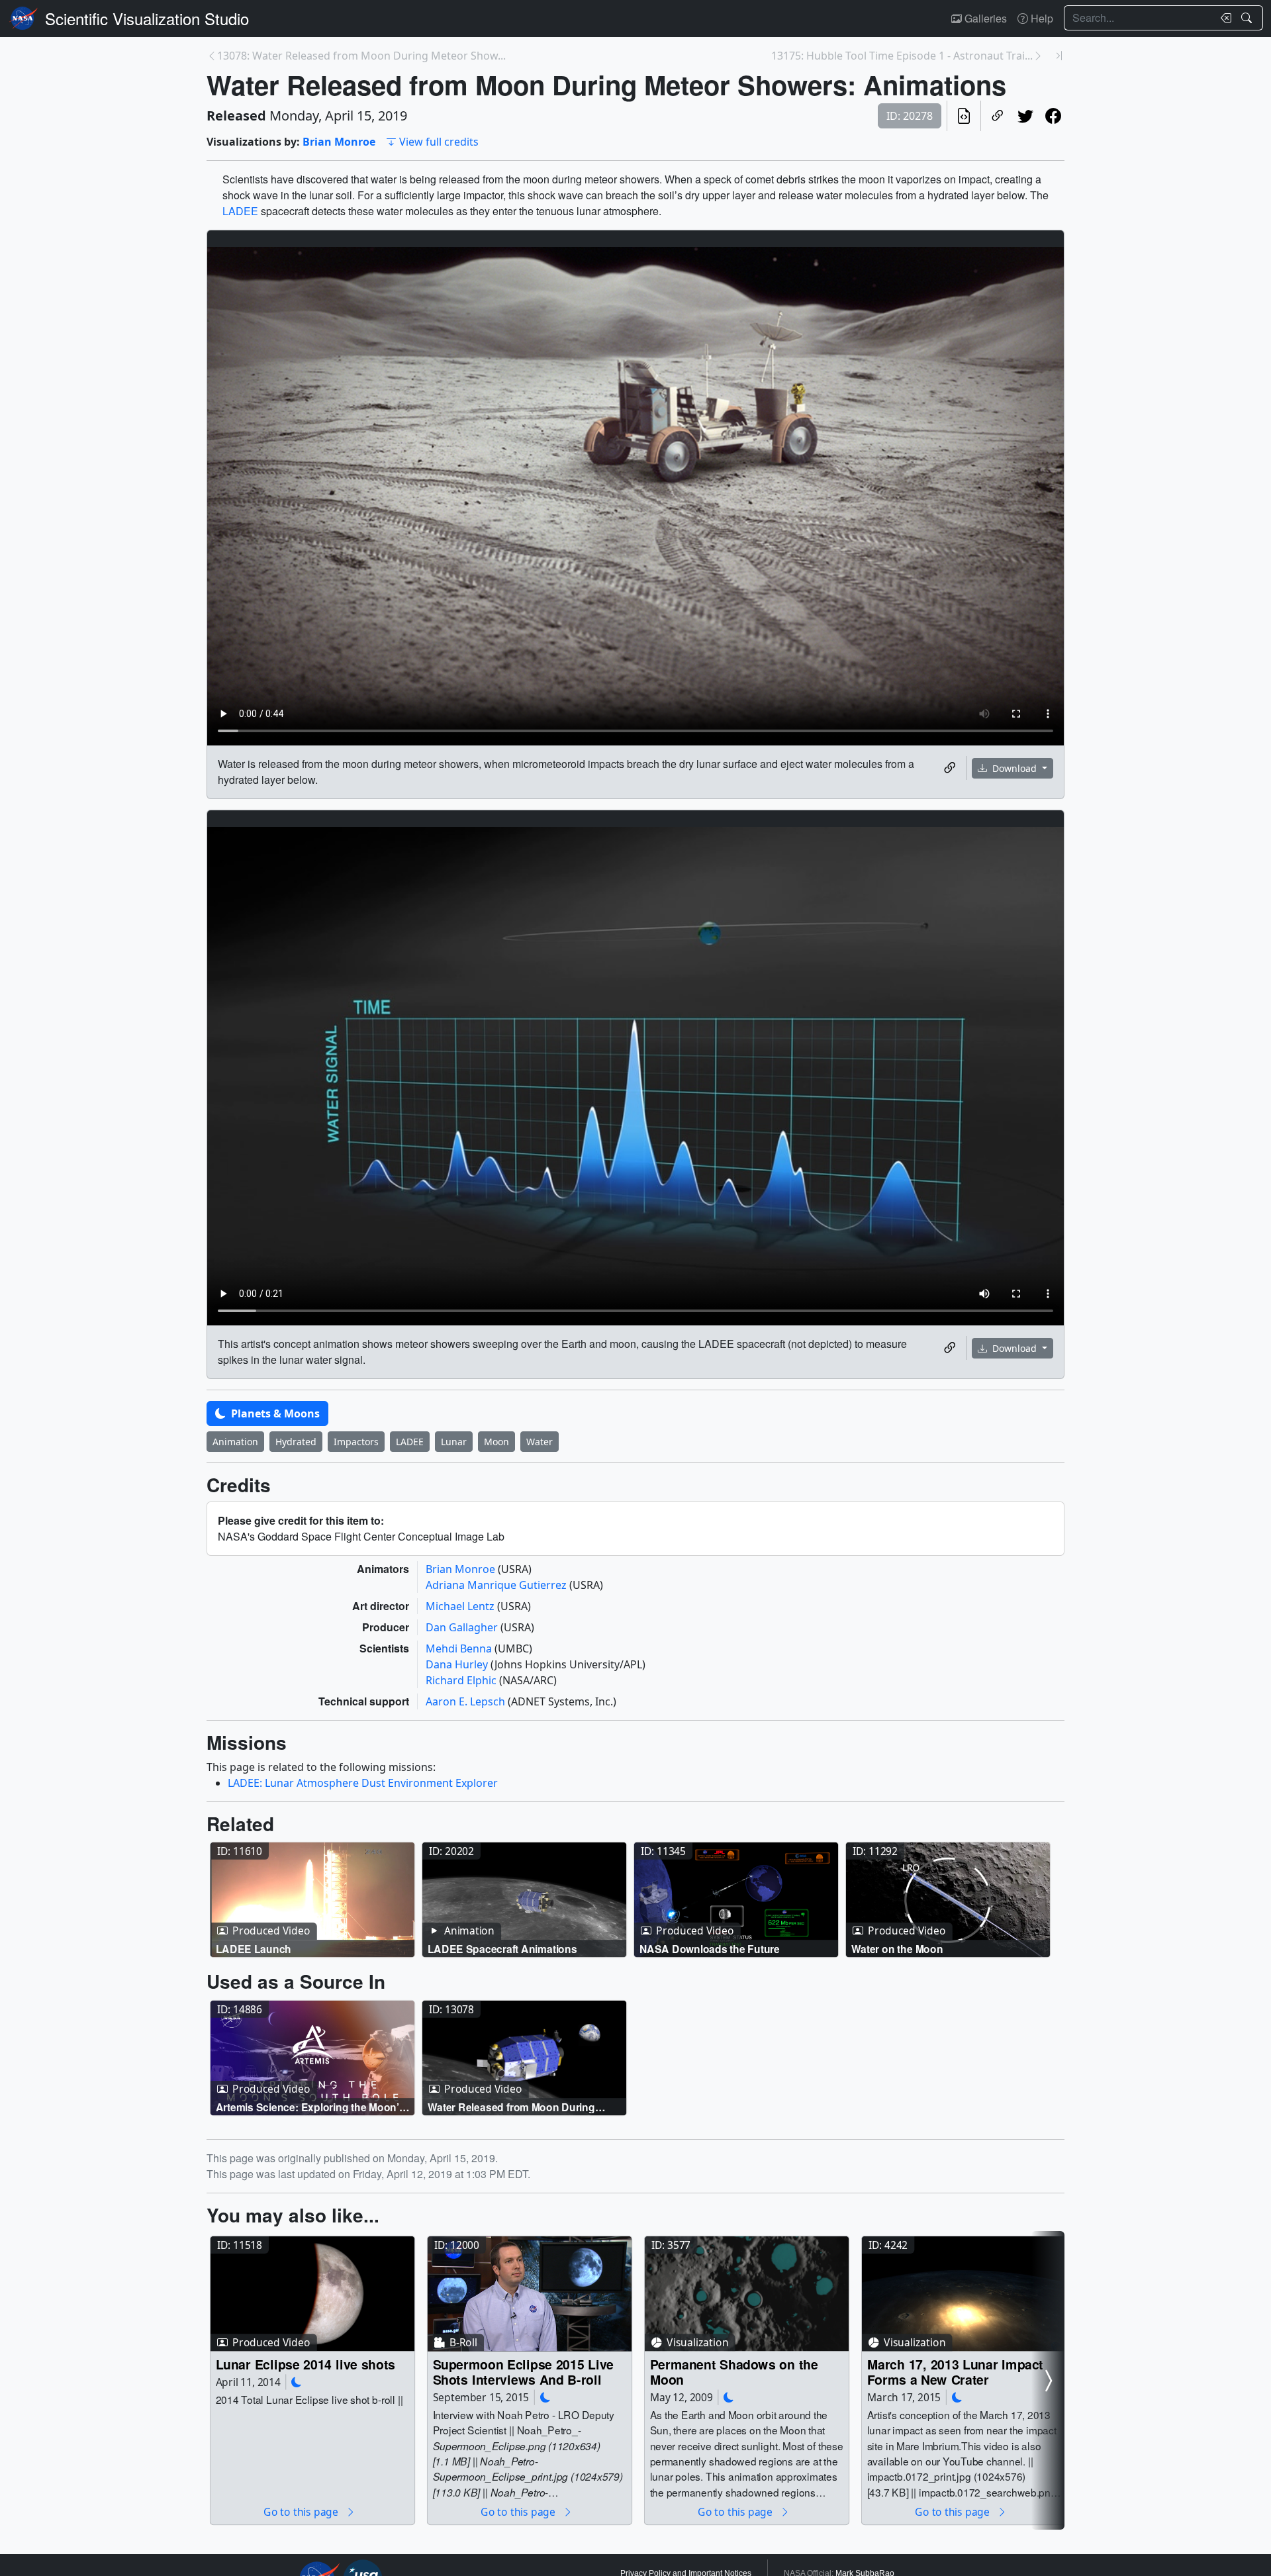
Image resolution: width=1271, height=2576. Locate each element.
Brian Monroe (339, 142)
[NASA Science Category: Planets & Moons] (297, 2382)
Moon (496, 1442)
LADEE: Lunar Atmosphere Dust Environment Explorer (363, 1783)
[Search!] (1248, 18)
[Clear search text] (1223, 18)
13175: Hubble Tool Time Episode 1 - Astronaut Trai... (902, 56)
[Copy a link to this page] (998, 116)
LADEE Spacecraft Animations (502, 1949)
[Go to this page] (312, 1900)
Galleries (984, 18)
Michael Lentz (461, 1606)
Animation (235, 1442)
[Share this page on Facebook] (1053, 116)
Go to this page (302, 2511)
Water (540, 1442)
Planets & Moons (274, 1413)
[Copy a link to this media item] (950, 768)
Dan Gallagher (463, 1627)
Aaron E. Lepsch (467, 1701)
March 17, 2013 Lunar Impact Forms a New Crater (956, 2372)
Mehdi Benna (460, 1648)
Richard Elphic (462, 1680)
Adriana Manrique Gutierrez (497, 1585)
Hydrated (296, 1442)
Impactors (356, 1442)
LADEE (240, 211)
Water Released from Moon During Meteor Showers (511, 2106)
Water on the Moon (897, 1949)
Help (1041, 18)
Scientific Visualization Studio (147, 18)
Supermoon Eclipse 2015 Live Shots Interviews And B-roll (524, 2372)
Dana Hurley (458, 1664)
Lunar (454, 1442)
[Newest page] (1059, 56)
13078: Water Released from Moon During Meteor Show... (361, 56)
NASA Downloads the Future (710, 1949)
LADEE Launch (254, 1949)
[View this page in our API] (964, 116)
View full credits (439, 142)
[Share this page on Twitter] (1025, 116)
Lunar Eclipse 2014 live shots (306, 2364)
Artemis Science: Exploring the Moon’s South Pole (310, 2106)
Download (1014, 768)
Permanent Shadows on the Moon (734, 2372)
